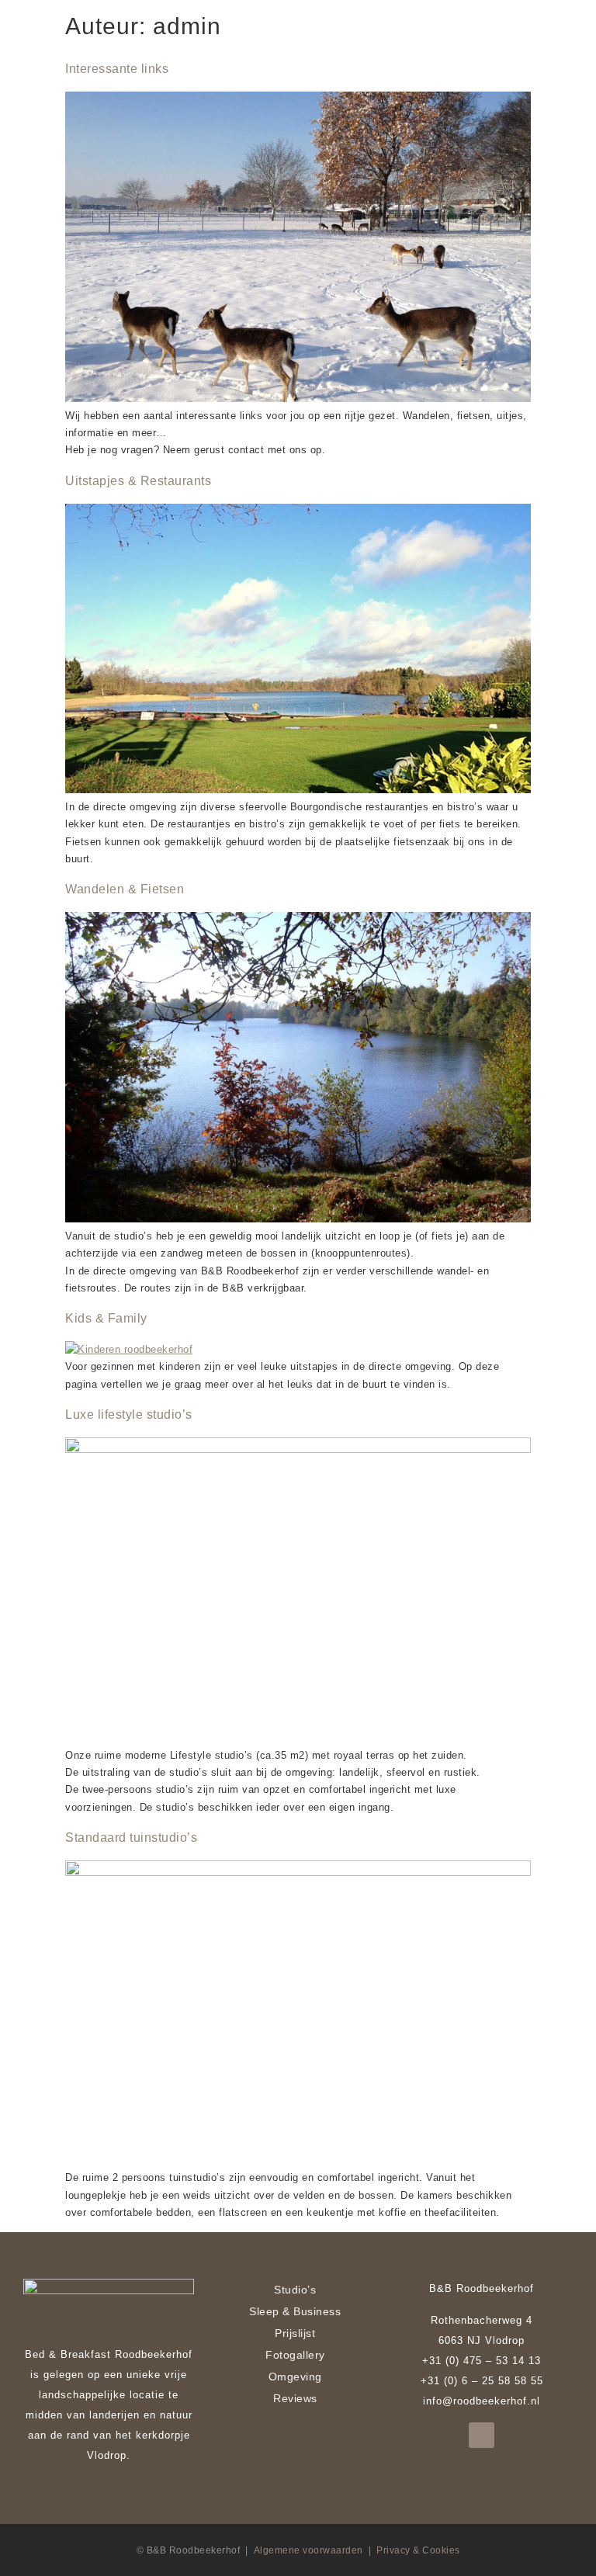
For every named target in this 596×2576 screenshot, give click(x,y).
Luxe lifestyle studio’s (129, 1415)
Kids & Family (106, 1318)
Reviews (295, 2398)
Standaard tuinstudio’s (131, 1838)
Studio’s (295, 2290)
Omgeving (295, 2377)
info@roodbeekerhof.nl (482, 2401)
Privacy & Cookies (418, 2550)
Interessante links (117, 69)
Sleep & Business (295, 2311)
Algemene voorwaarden (308, 2550)
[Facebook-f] (482, 2435)
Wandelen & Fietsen (125, 889)
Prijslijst (295, 2333)
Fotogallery (295, 2355)
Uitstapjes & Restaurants (138, 481)
